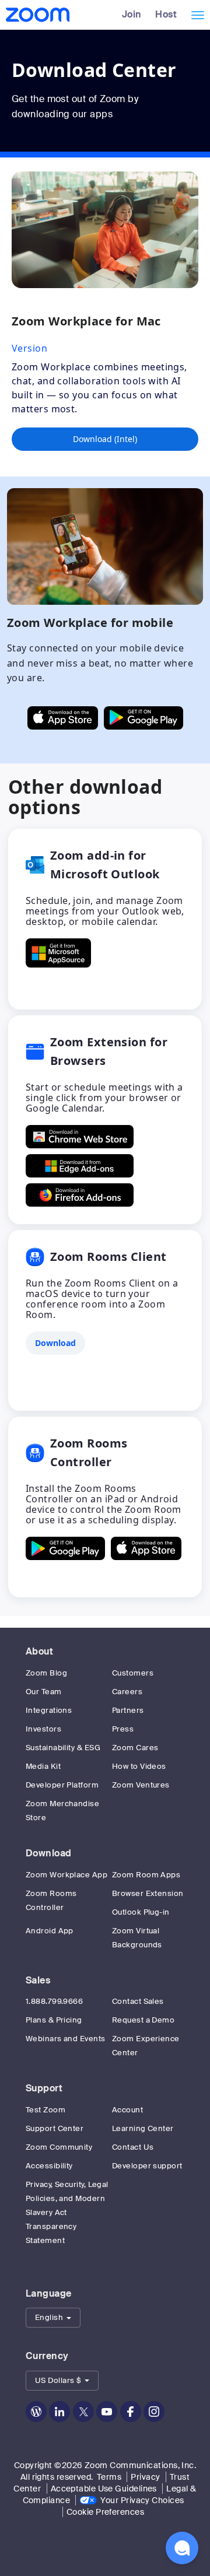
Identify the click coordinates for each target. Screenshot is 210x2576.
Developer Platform (62, 1785)
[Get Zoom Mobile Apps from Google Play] (143, 718)
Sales (38, 1980)
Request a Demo (143, 2020)
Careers (127, 1692)
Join (132, 14)
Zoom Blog (46, 1673)
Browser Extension (148, 1893)
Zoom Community (59, 2147)
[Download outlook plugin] (58, 953)
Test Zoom (45, 2110)
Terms (109, 2477)
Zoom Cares (135, 1748)
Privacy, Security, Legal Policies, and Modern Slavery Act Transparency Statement (67, 2212)
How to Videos (139, 1766)
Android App (50, 1931)
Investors (43, 1729)
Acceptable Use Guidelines (104, 2489)
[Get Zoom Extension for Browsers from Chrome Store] (80, 1137)
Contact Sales (138, 2001)
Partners (128, 1710)
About (39, 1651)
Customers (133, 1673)
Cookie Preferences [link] (105, 2512)
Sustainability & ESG (63, 1748)
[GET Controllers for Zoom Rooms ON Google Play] (65, 1548)
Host (166, 14)
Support (44, 2088)
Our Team (44, 1692)
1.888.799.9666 (54, 2001)
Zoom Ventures (141, 1785)
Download (49, 1853)
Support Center (55, 2128)
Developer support (147, 2166)
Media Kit (43, 1766)
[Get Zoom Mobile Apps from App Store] (63, 718)
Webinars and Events (66, 2039)
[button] (53, 2318)
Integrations (49, 1710)
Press (123, 1729)
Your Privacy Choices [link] (142, 2500)
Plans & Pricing (54, 2020)
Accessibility (49, 2166)
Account (127, 2110)
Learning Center (143, 2128)
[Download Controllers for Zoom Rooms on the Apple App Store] (146, 1548)
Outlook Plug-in (141, 1912)
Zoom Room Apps (146, 1875)
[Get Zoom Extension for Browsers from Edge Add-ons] (80, 1166)
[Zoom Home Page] (36, 15)
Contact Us (133, 2147)
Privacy (145, 2477)
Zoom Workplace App (66, 1875)
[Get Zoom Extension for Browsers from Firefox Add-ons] (80, 1195)
